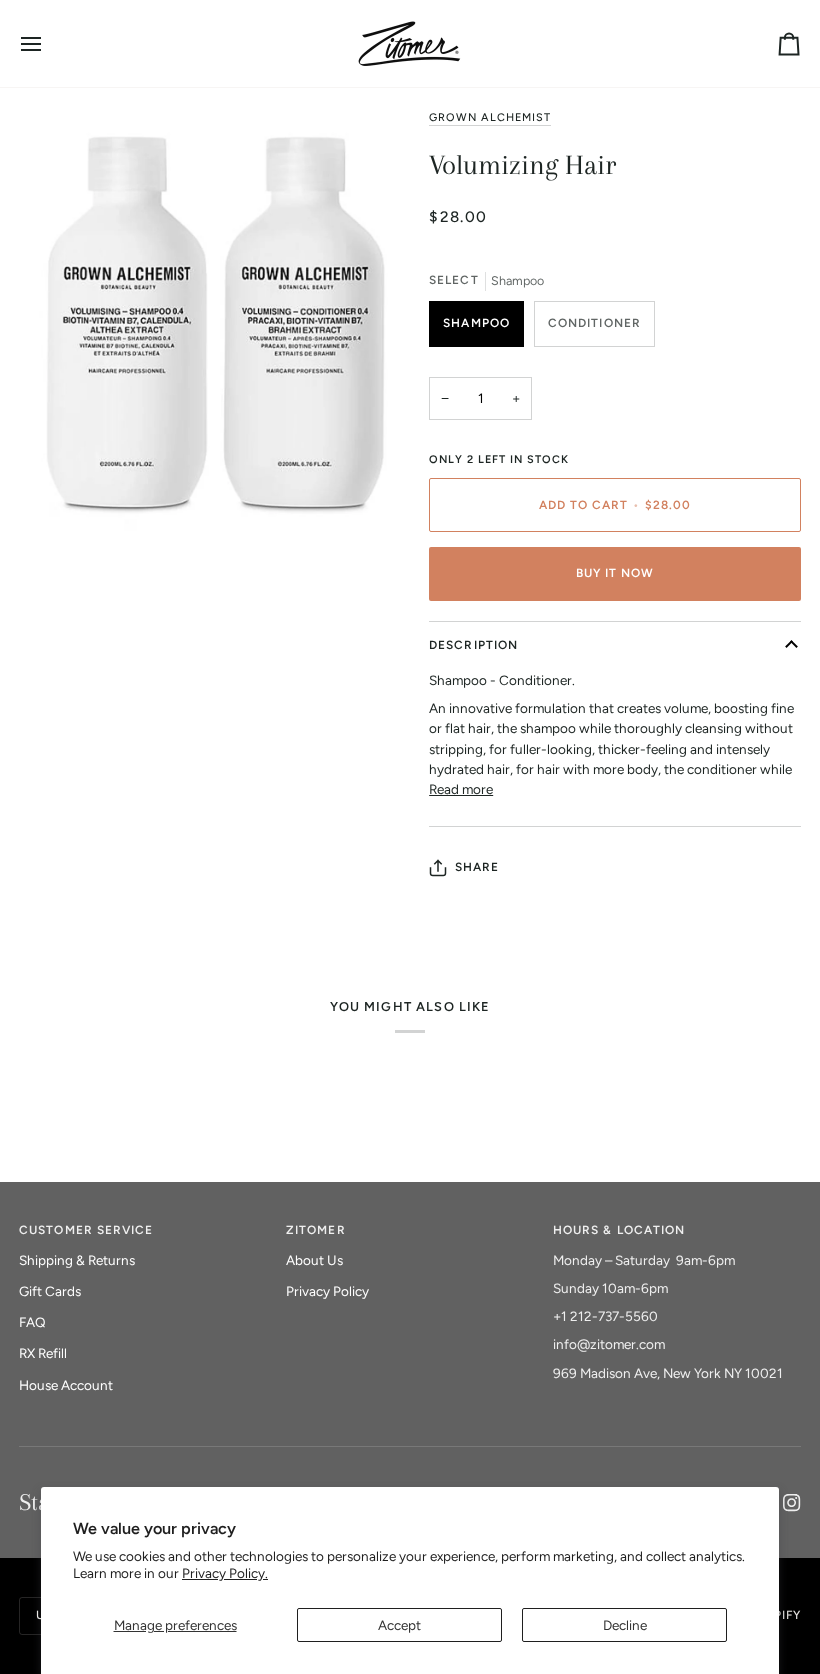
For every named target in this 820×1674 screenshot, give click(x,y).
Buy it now (615, 573)
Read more (461, 789)
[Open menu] (49, 43)
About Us (314, 1260)
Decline (625, 1625)
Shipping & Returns (77, 1260)
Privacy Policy (327, 1291)
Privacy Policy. (225, 1573)
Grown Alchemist (490, 117)
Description (473, 645)
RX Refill (43, 1353)
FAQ (32, 1322)
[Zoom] (56, 581)
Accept (399, 1625)
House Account (66, 1385)
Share (477, 867)
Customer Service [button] (86, 1230)
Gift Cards (50, 1291)
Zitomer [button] (315, 1230)
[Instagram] (792, 1503)
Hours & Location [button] (619, 1230)
